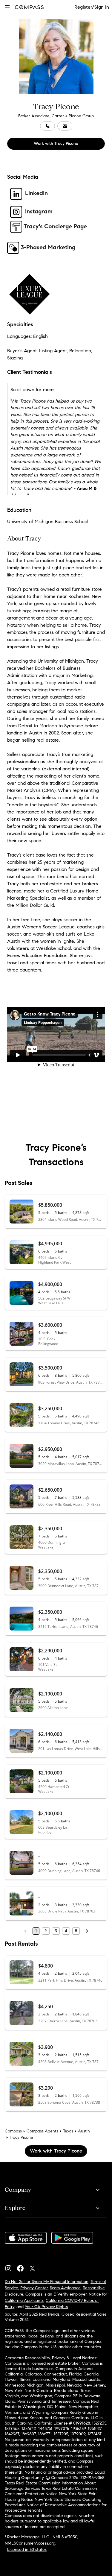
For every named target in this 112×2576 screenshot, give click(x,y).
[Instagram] (11, 2267)
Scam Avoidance (65, 2288)
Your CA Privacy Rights (46, 2307)
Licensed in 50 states (27, 2550)
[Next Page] (87, 1931)
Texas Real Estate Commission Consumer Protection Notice (51, 2491)
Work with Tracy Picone (56, 144)
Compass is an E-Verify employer (56, 2294)
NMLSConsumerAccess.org (30, 2543)
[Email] (65, 126)
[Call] (47, 126)
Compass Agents (42, 2131)
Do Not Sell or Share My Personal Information (47, 2282)
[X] (35, 2267)
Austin (84, 2131)
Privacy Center (34, 2288)
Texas (68, 2131)
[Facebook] (23, 2267)
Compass (13, 2131)
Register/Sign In (92, 7)
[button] (7, 7)
